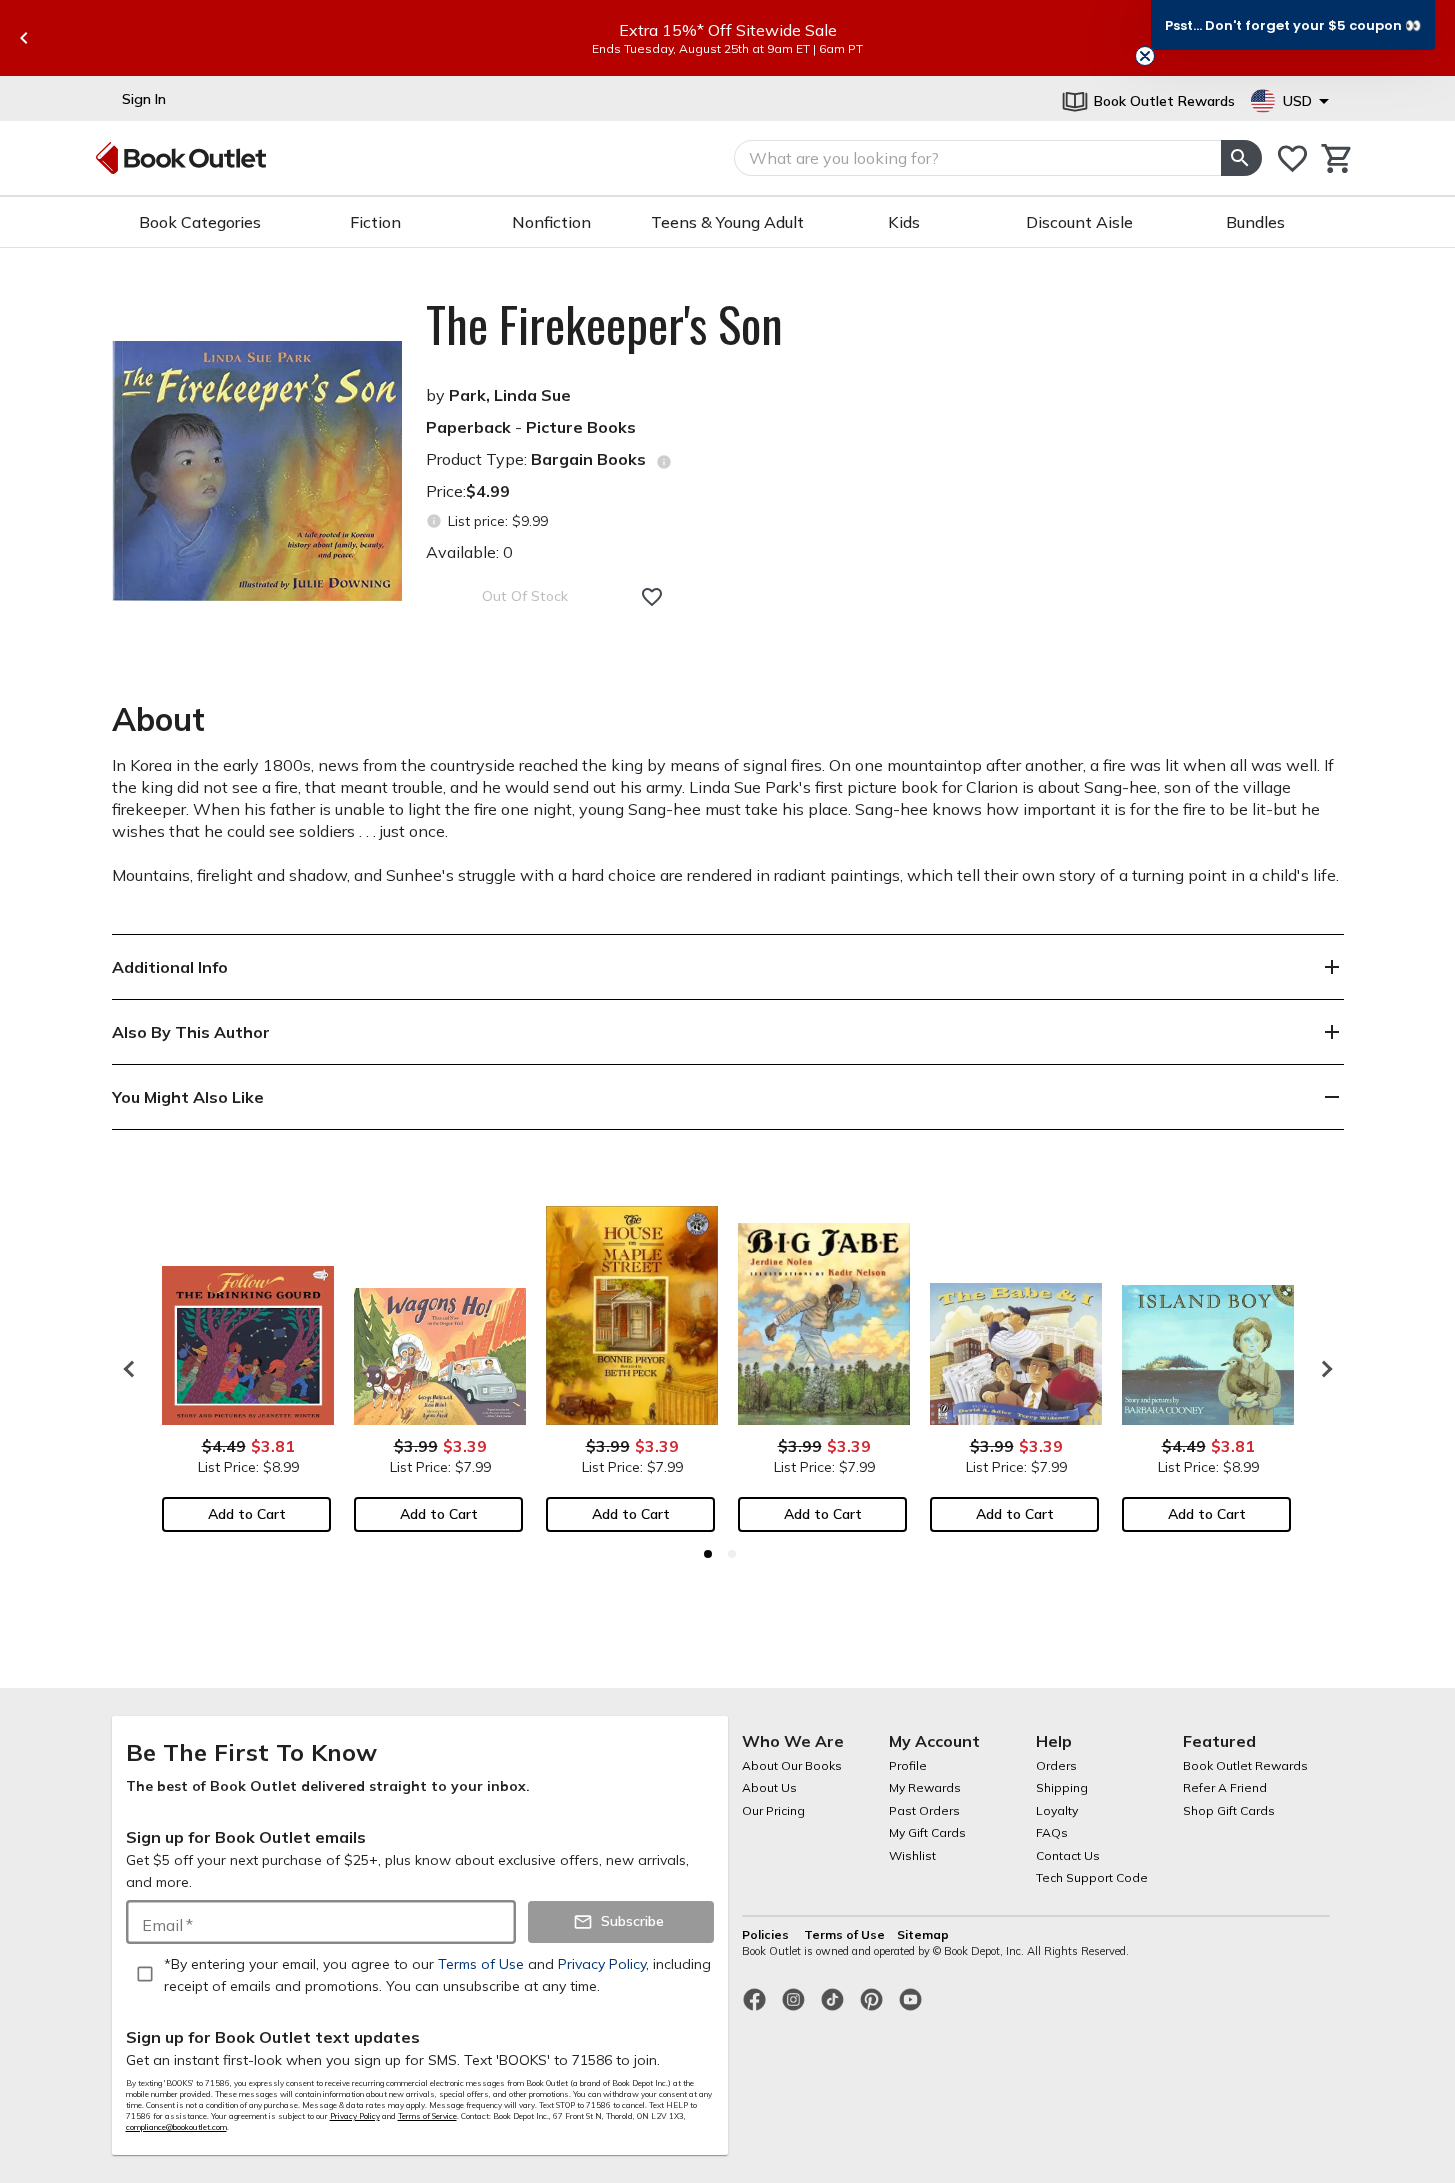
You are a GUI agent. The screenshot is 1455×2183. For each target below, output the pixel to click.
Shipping (1062, 1787)
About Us (769, 1787)
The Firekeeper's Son (604, 324)
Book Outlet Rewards (1245, 1765)
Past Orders (924, 1810)
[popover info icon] (664, 462)
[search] (1241, 158)
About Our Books (792, 1765)
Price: (468, 491)
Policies (767, 1934)
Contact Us (1068, 1855)
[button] (1293, 25)
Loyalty (1057, 1810)
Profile (908, 1765)
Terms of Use (844, 1934)
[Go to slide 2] (732, 1554)
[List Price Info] (434, 521)
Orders (1056, 1765)
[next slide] (1322, 1369)
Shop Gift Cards (1229, 1810)
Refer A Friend (1225, 1787)
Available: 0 (469, 552)
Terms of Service (427, 2116)
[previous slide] (24, 38)
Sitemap (923, 1934)
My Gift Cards (927, 1832)
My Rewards (925, 1787)
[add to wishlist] (652, 597)
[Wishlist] (1292, 158)
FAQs (1052, 1832)
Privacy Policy (355, 2116)
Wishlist (912, 1855)
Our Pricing (773, 1810)
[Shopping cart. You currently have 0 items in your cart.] (1337, 158)
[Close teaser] (1145, 56)
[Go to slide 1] (708, 1554)
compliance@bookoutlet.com (176, 2127)
